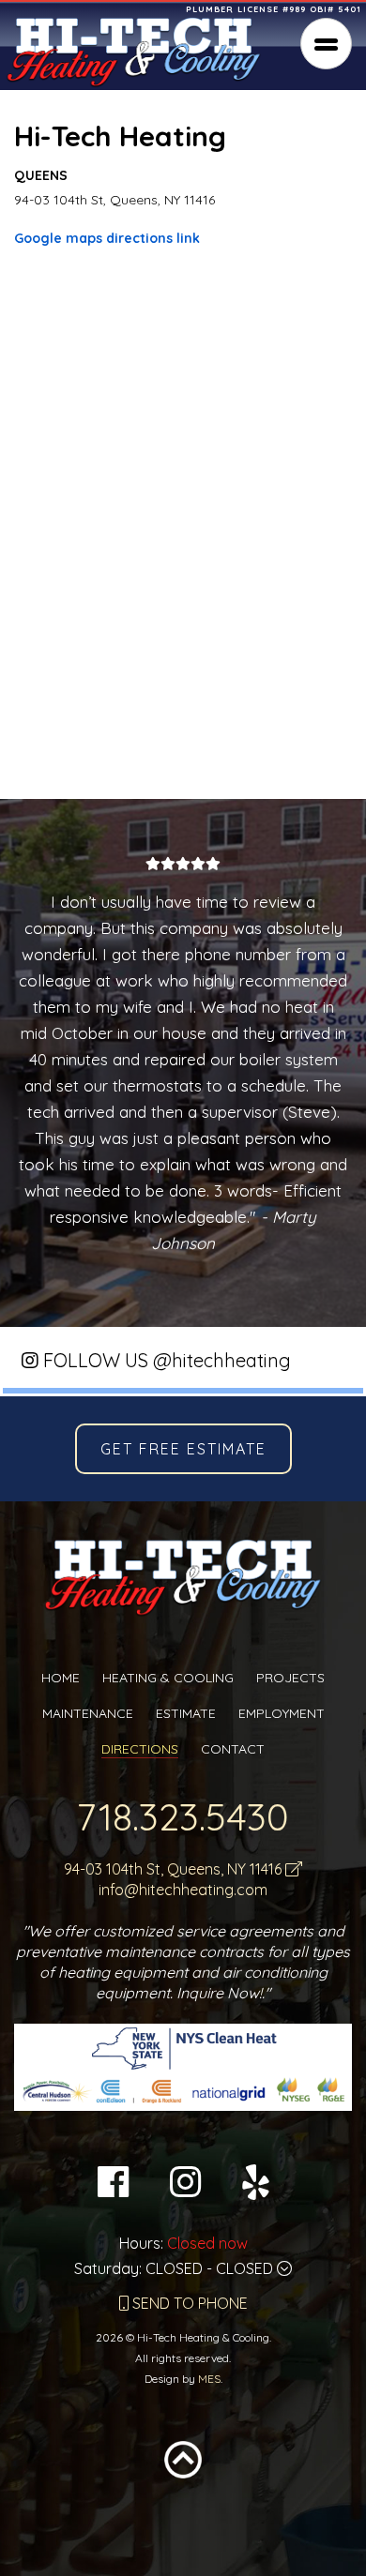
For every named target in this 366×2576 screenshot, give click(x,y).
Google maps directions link (107, 238)
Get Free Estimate (183, 1449)
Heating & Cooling (168, 1678)
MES (209, 2379)
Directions (140, 1749)
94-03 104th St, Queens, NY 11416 (175, 1869)
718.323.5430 (183, 1816)
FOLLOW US (165, 1360)
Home (61, 1678)
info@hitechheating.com (183, 1890)
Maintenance (88, 1713)
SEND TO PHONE (188, 2303)
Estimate (186, 1713)
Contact (233, 1749)
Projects (290, 1678)
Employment (282, 1713)
